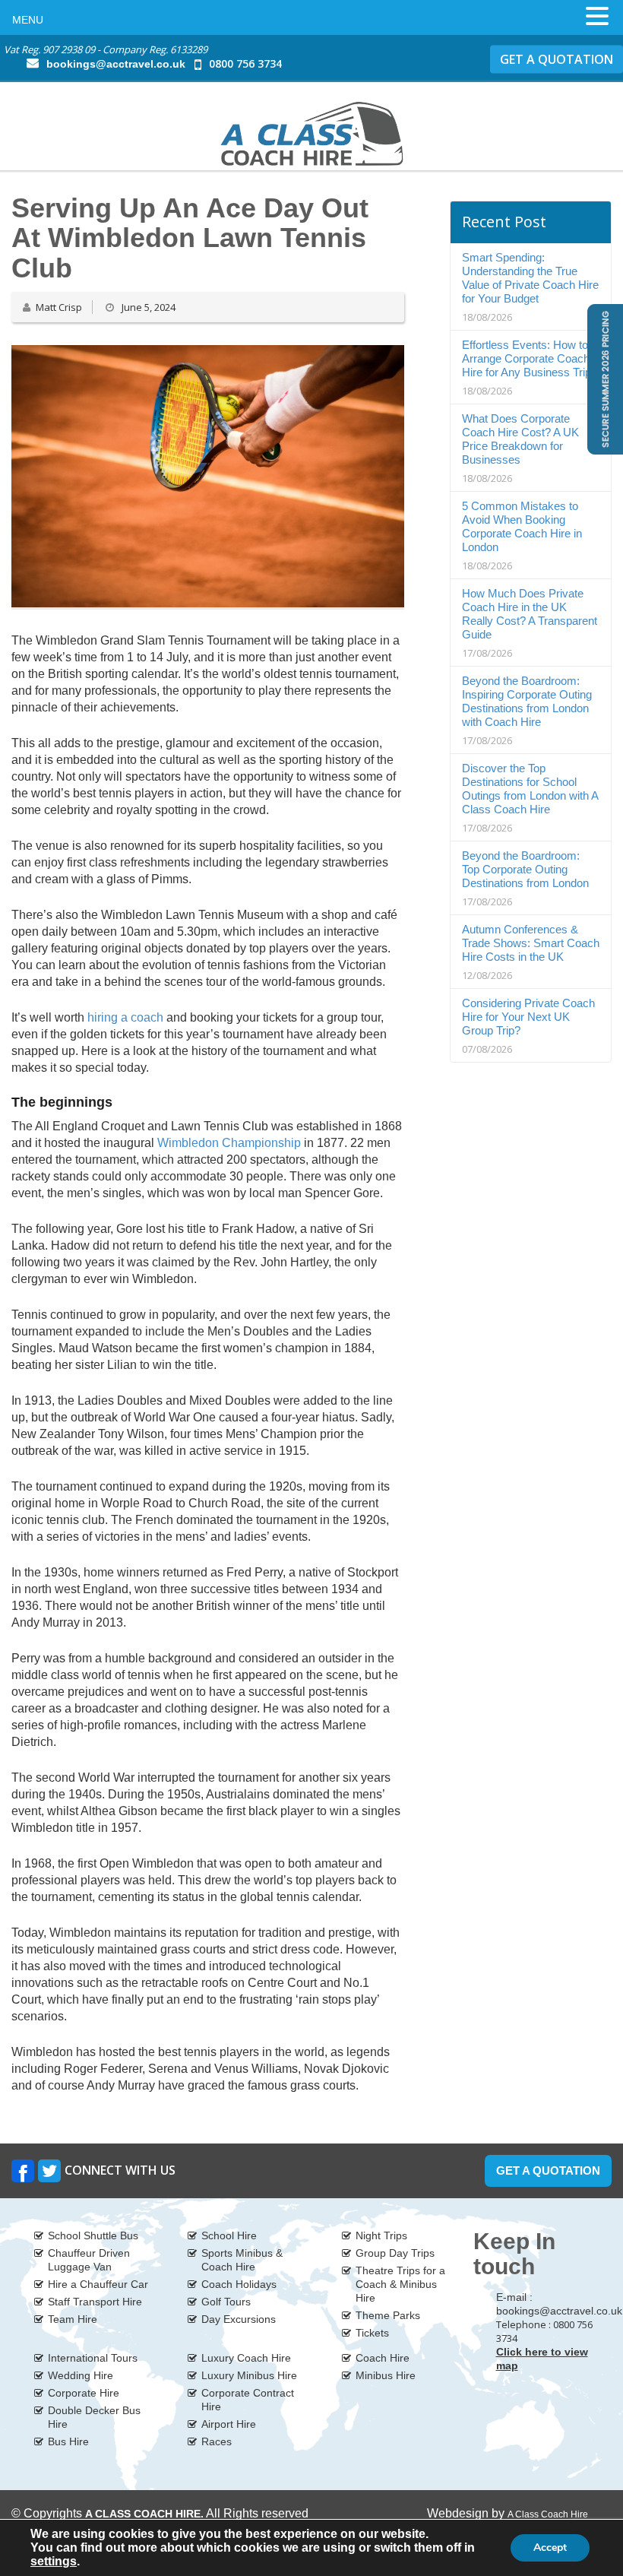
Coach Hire (383, 2358)
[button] (597, 16)
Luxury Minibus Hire (249, 2375)
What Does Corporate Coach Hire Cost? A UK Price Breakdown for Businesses (520, 439)
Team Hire (73, 2319)
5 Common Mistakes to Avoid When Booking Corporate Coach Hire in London (522, 526)
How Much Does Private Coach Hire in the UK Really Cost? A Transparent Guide (530, 614)
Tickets (372, 2333)
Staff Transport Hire (95, 2302)
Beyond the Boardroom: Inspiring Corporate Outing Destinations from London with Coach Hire (527, 701)
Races (217, 2441)
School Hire (229, 2235)
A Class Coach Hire (548, 2514)
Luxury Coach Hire (246, 2358)
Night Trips (381, 2235)
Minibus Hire (386, 2375)
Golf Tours (226, 2302)
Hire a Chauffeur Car (98, 2284)
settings (54, 2561)
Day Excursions (239, 2319)
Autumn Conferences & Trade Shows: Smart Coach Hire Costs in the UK (531, 943)
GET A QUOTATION (557, 59)
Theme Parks (388, 2315)
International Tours (93, 2358)
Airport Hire (229, 2424)
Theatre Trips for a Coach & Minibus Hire (400, 2284)
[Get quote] (604, 378)
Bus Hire (68, 2441)
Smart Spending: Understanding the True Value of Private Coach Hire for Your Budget (530, 278)
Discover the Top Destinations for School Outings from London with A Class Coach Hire (530, 789)
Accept (550, 2547)
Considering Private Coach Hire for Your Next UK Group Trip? (528, 1017)
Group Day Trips (395, 2253)
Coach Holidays (239, 2284)
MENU (28, 20)
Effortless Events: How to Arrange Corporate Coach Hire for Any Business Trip (527, 358)
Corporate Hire (84, 2393)
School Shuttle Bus (93, 2235)
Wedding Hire (81, 2375)
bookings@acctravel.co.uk (116, 64)
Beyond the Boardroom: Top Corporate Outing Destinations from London (525, 869)
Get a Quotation (548, 2170)
